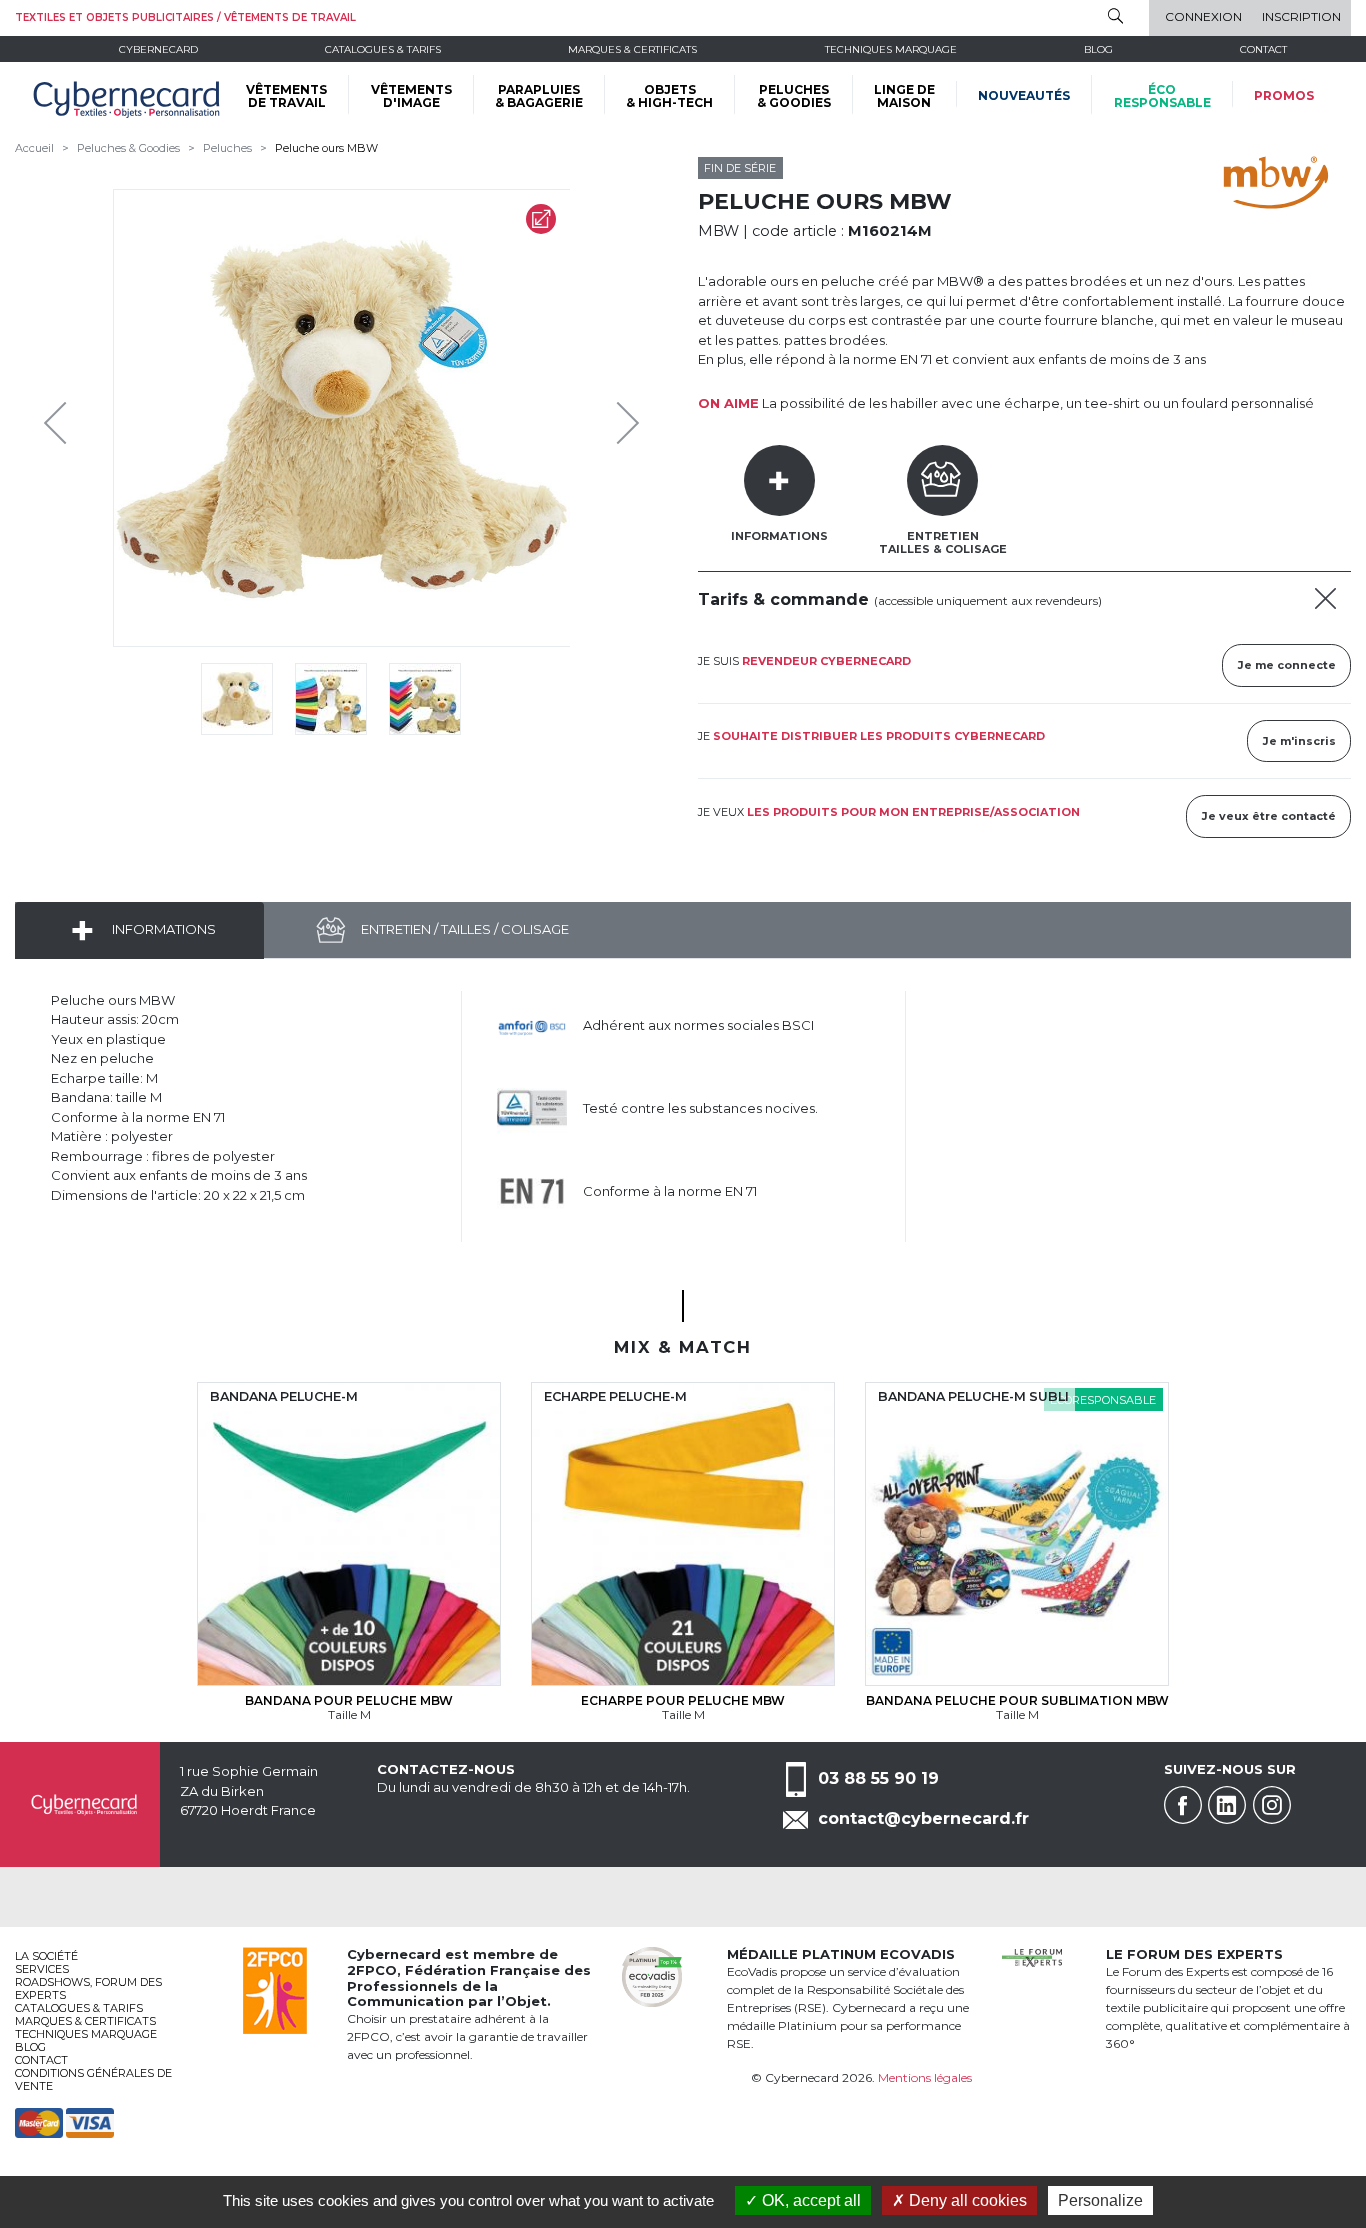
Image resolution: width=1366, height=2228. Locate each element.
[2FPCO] (275, 1989)
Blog (30, 2047)
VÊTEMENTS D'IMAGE (411, 96)
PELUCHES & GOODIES (794, 96)
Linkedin (1227, 1805)
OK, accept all (809, 2200)
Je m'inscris (1299, 741)
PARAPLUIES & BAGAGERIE (539, 96)
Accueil (34, 148)
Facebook (1183, 1805)
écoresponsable (1162, 96)
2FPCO (372, 1970)
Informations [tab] (779, 536)
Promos (1284, 95)
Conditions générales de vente (93, 2079)
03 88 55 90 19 (878, 1778)
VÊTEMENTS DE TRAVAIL (286, 96)
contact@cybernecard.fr (923, 1818)
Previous (60, 418)
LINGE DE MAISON (904, 96)
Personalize (1100, 2200)
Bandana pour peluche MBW (349, 1700)
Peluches (227, 148)
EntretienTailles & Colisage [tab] (943, 542)
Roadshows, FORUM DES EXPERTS (88, 1988)
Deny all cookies (966, 2200)
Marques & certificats (632, 49)
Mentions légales (925, 2077)
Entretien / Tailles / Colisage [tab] (463, 929)
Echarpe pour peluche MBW (683, 1700)
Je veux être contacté (1269, 816)
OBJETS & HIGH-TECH (669, 96)
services (42, 1969)
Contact (1263, 49)
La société (46, 1956)
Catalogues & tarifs (383, 49)
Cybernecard (158, 49)
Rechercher (1115, 16)
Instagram (1272, 1805)
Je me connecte (1287, 665)
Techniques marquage (891, 49)
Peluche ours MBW (326, 148)
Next (613, 418)
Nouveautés (1024, 95)
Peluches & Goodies (128, 148)
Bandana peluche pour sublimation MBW (1017, 1700)
